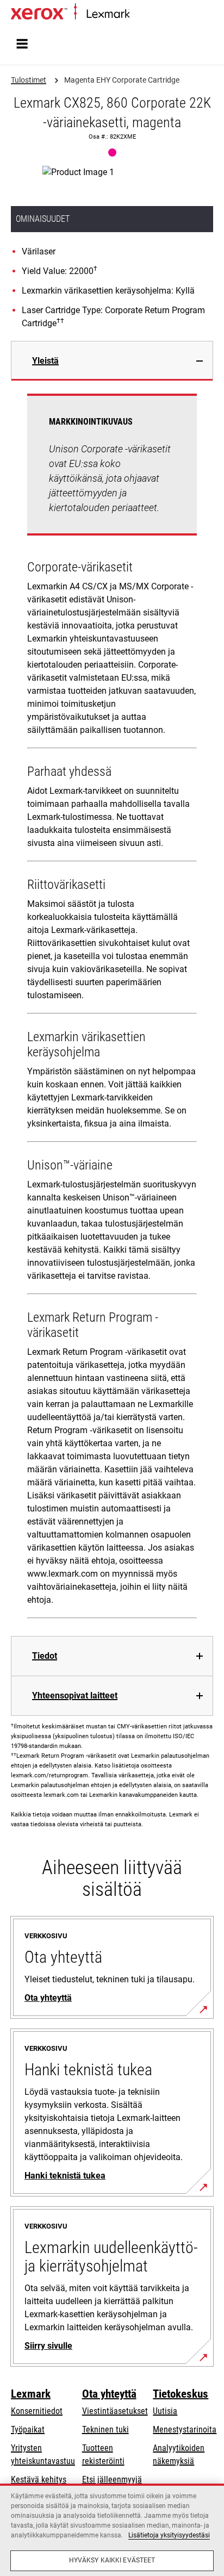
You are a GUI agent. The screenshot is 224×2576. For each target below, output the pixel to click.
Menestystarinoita (185, 2429)
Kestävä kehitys (39, 2479)
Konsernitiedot (37, 2411)
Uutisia (165, 2411)
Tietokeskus (181, 2394)
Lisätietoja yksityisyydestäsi (169, 2535)
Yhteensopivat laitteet (75, 1695)
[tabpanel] (112, 1008)
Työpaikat (28, 2429)
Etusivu (140, 14)
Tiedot (45, 1656)
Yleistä (45, 361)
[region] (112, 2530)
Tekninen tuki (105, 2429)
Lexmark (31, 2394)
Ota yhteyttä (109, 2394)
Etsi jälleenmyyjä (112, 2479)
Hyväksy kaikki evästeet (112, 2560)
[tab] (112, 361)
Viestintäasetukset (115, 2411)
